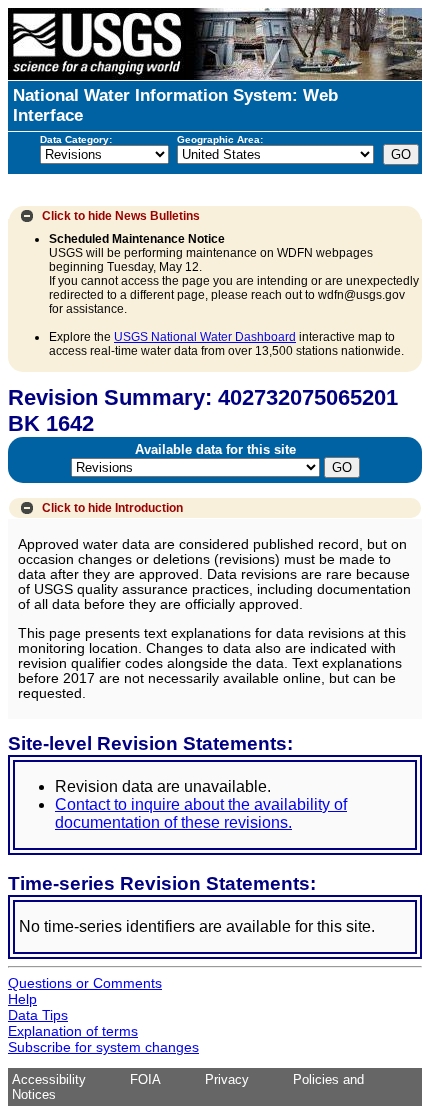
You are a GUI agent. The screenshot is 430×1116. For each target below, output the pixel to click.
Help (22, 999)
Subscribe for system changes (103, 1047)
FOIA (145, 1079)
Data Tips (38, 1015)
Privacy (227, 1079)
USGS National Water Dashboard (205, 337)
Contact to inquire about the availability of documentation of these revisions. (201, 813)
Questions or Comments (85, 983)
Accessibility (49, 1079)
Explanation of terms (73, 1031)
